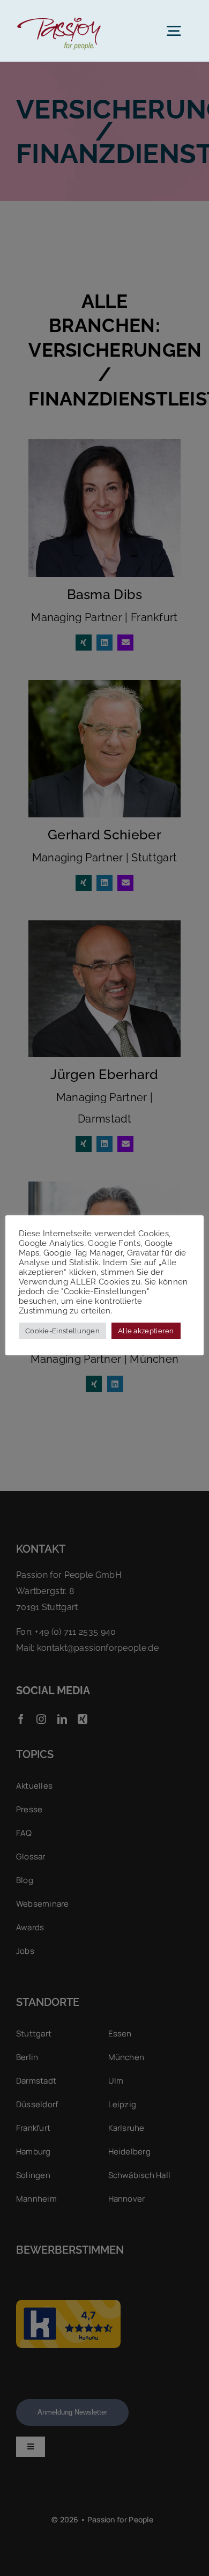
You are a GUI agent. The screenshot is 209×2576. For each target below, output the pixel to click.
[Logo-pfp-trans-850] (58, 16)
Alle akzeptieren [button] (146, 1331)
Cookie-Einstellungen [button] (62, 1331)
